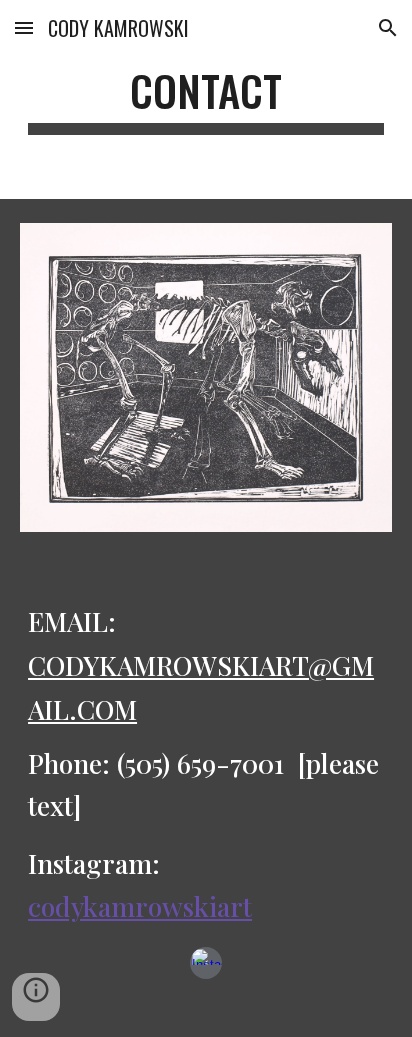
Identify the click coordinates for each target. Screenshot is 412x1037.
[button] (24, 27)
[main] (206, 99)
